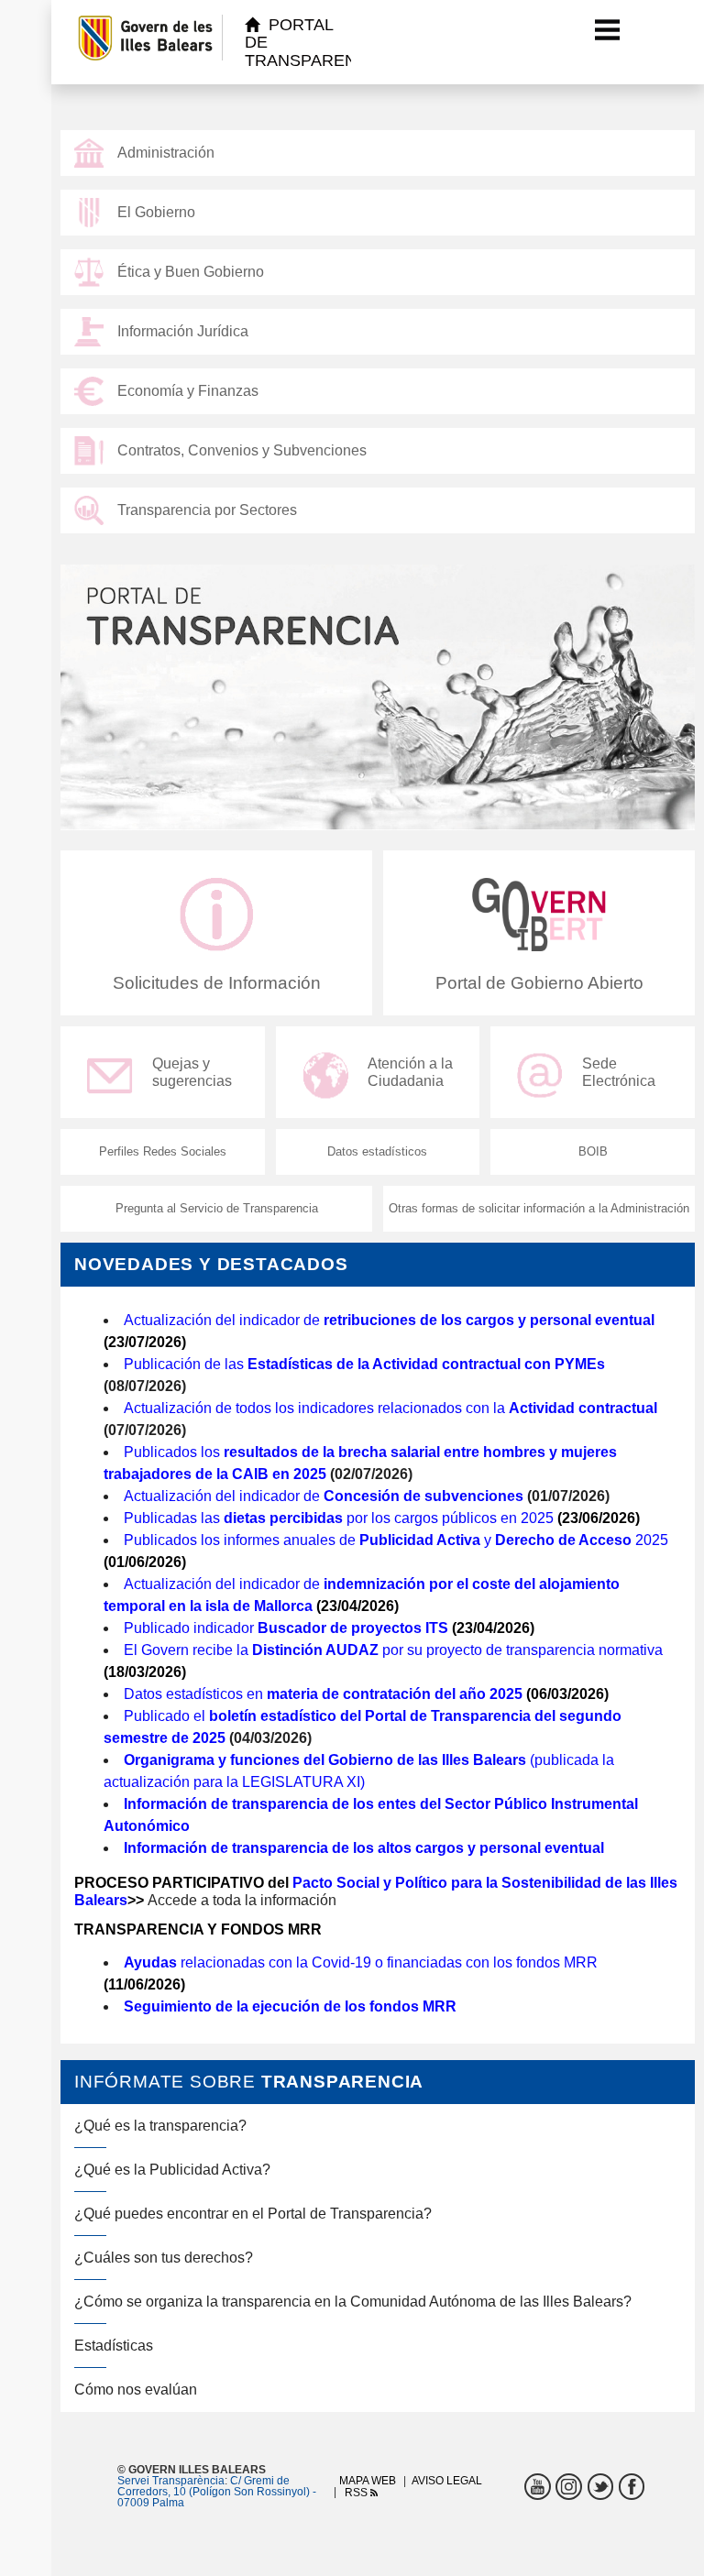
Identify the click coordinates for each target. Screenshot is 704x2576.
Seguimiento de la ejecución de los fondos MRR (290, 2006)
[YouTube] (538, 2487)
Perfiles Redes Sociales (163, 1151)
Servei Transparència (171, 2481)
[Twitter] (601, 2487)
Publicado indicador (286, 1628)
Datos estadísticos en (323, 1694)
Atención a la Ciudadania (410, 1072)
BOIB (593, 1151)
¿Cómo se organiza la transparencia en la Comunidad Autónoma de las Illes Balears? (353, 2302)
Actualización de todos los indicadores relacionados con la (390, 1408)
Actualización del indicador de (389, 1320)
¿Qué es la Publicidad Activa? (172, 2170)
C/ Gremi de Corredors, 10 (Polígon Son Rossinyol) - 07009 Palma (217, 2492)
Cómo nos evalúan (136, 2390)
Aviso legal (447, 2481)
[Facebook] (632, 2487)
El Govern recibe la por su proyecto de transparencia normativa (393, 1650)
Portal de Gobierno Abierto (539, 983)
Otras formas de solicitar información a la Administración (539, 1208)
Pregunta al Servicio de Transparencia (217, 1208)
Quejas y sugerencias (192, 1072)
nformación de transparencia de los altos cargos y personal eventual (366, 1848)
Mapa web (368, 2481)
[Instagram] (569, 2487)
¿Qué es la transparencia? (160, 2126)
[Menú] (608, 29)
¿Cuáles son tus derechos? (164, 2258)
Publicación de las (364, 1364)
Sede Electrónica (619, 1072)
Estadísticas (114, 2346)
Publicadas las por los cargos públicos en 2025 (339, 1518)
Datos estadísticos (377, 1151)
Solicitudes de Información (217, 983)
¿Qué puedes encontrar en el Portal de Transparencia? (253, 2214)
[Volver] (69, 42)
